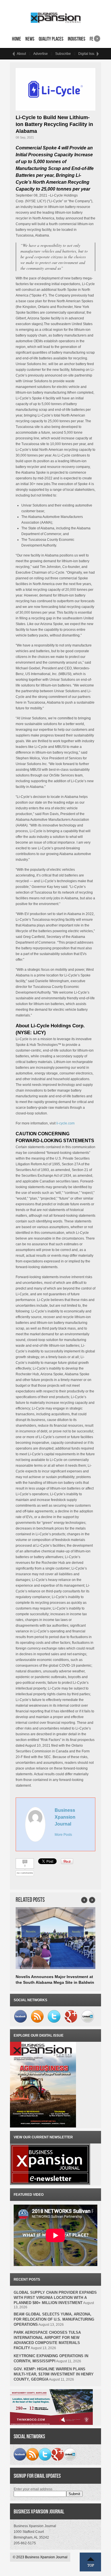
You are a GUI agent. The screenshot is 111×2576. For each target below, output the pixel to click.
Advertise (41, 54)
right (97, 37)
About (21, 54)
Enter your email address (33, 2489)
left (13, 54)
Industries (77, 39)
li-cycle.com (65, 1123)
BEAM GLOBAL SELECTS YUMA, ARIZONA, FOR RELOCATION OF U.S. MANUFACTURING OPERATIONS (54, 2319)
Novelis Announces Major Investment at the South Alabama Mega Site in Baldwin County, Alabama (55, 1982)
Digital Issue (88, 54)
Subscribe (63, 54)
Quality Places (51, 39)
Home (17, 39)
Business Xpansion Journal (65, 1817)
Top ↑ (91, 2562)
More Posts (63, 1835)
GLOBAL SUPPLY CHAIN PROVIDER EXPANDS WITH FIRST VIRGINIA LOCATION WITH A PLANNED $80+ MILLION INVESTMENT (55, 2298)
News (30, 39)
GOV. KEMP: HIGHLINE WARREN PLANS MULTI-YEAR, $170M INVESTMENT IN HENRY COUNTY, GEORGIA (54, 2374)
